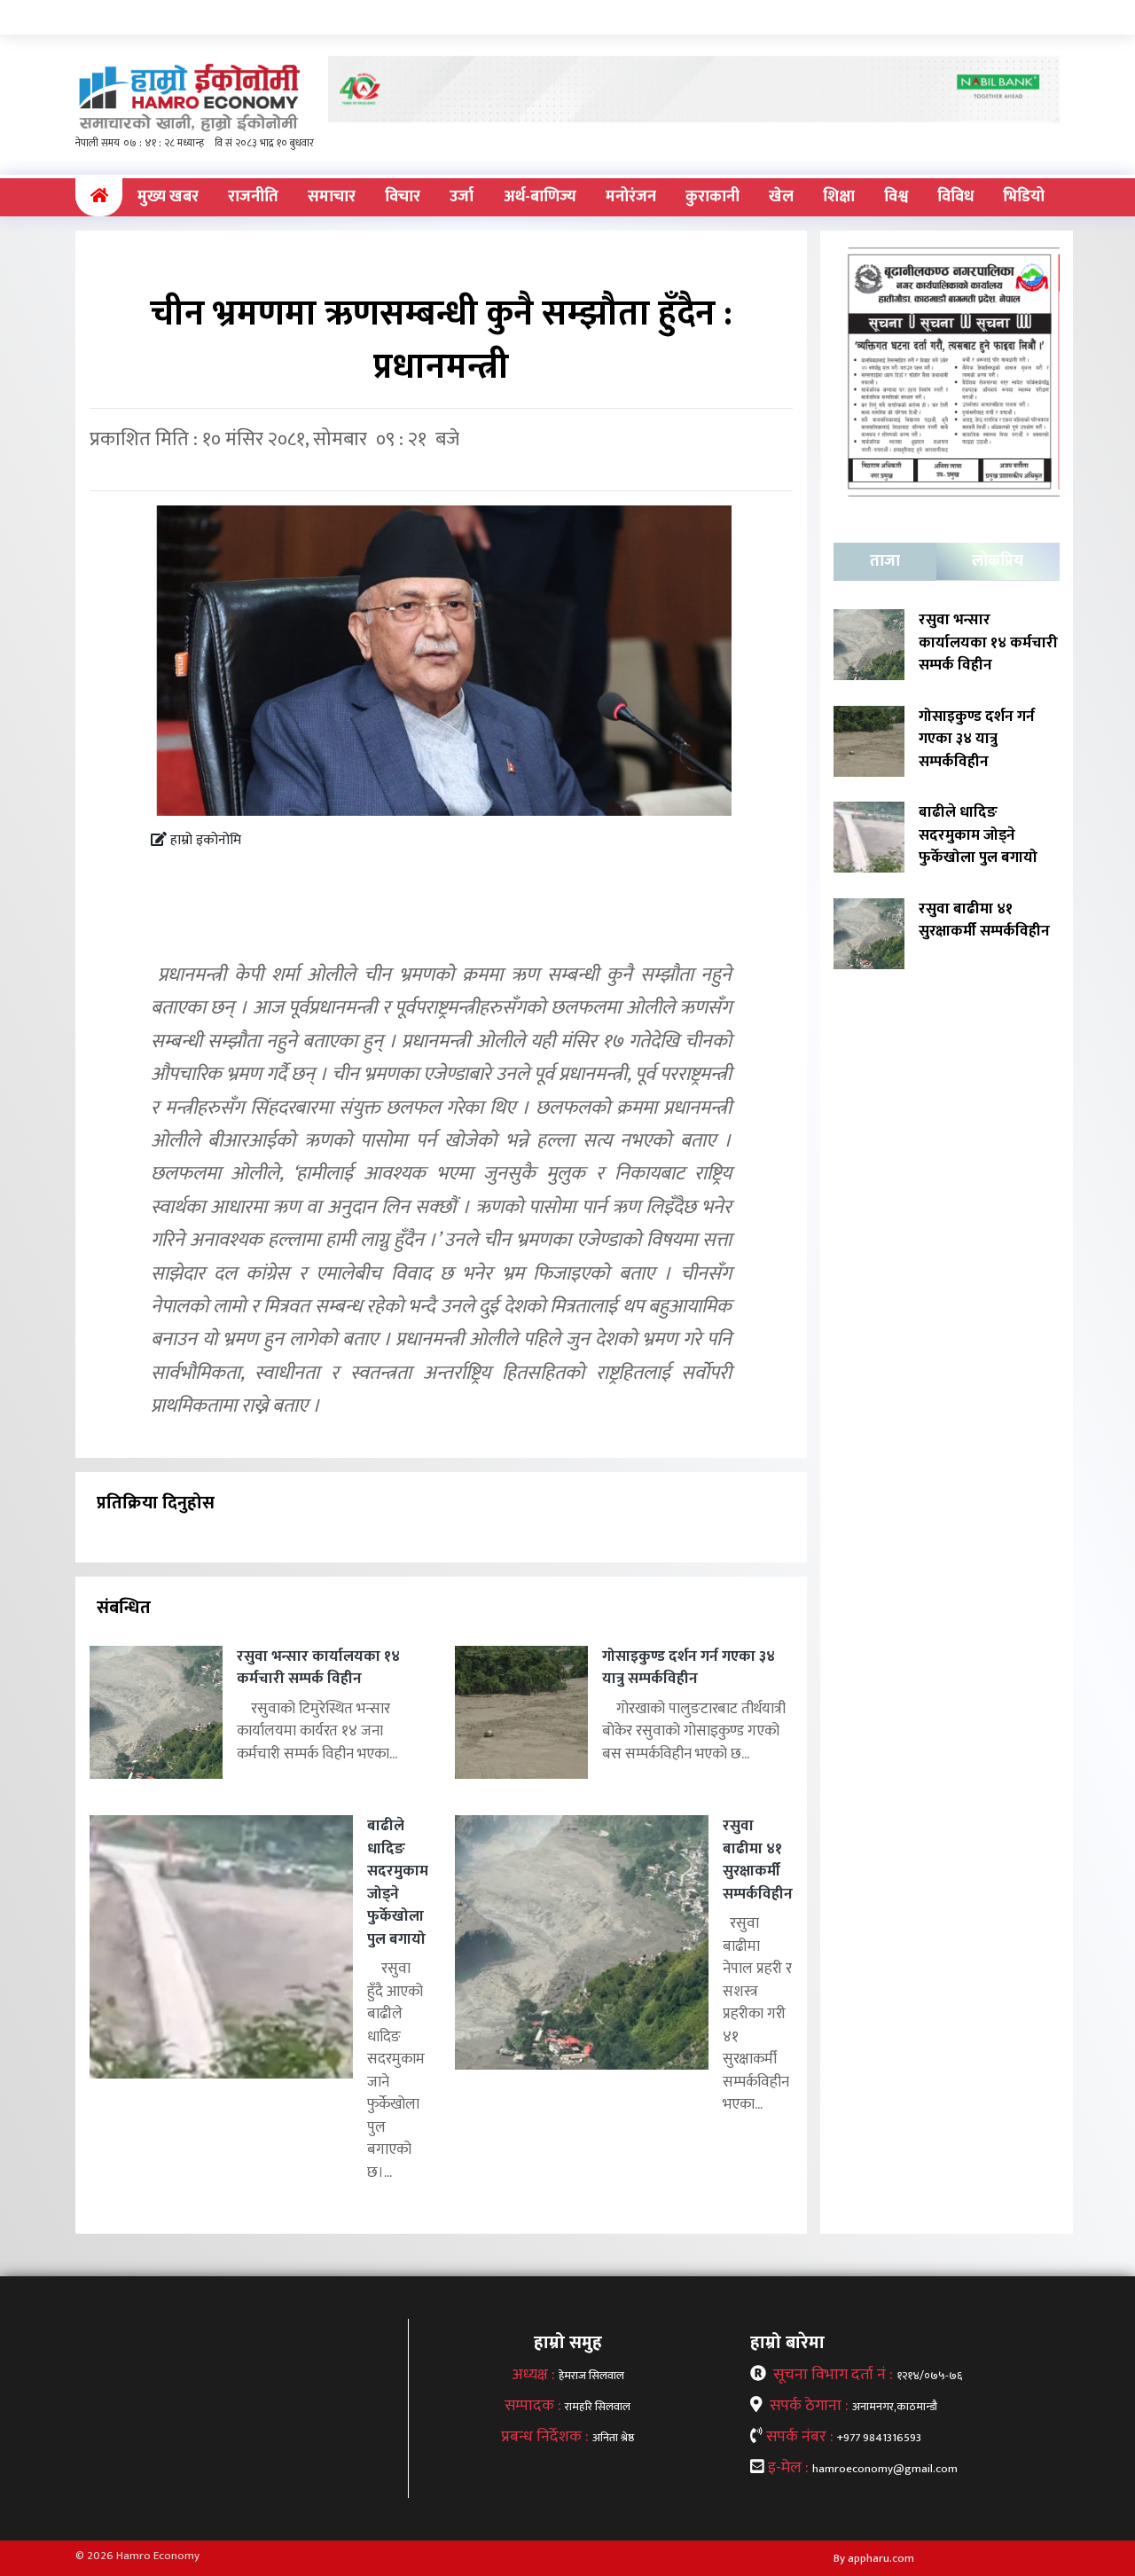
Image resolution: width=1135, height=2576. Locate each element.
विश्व (896, 197)
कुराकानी (712, 197)
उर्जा (462, 197)
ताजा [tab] (885, 561)
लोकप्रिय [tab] (998, 561)
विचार (403, 197)
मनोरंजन (631, 197)
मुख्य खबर (168, 197)
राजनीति (253, 197)
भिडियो (1024, 197)
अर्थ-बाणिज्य (540, 197)
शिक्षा (839, 197)
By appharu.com (874, 2558)
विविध (955, 197)
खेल (781, 197)
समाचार (332, 197)
